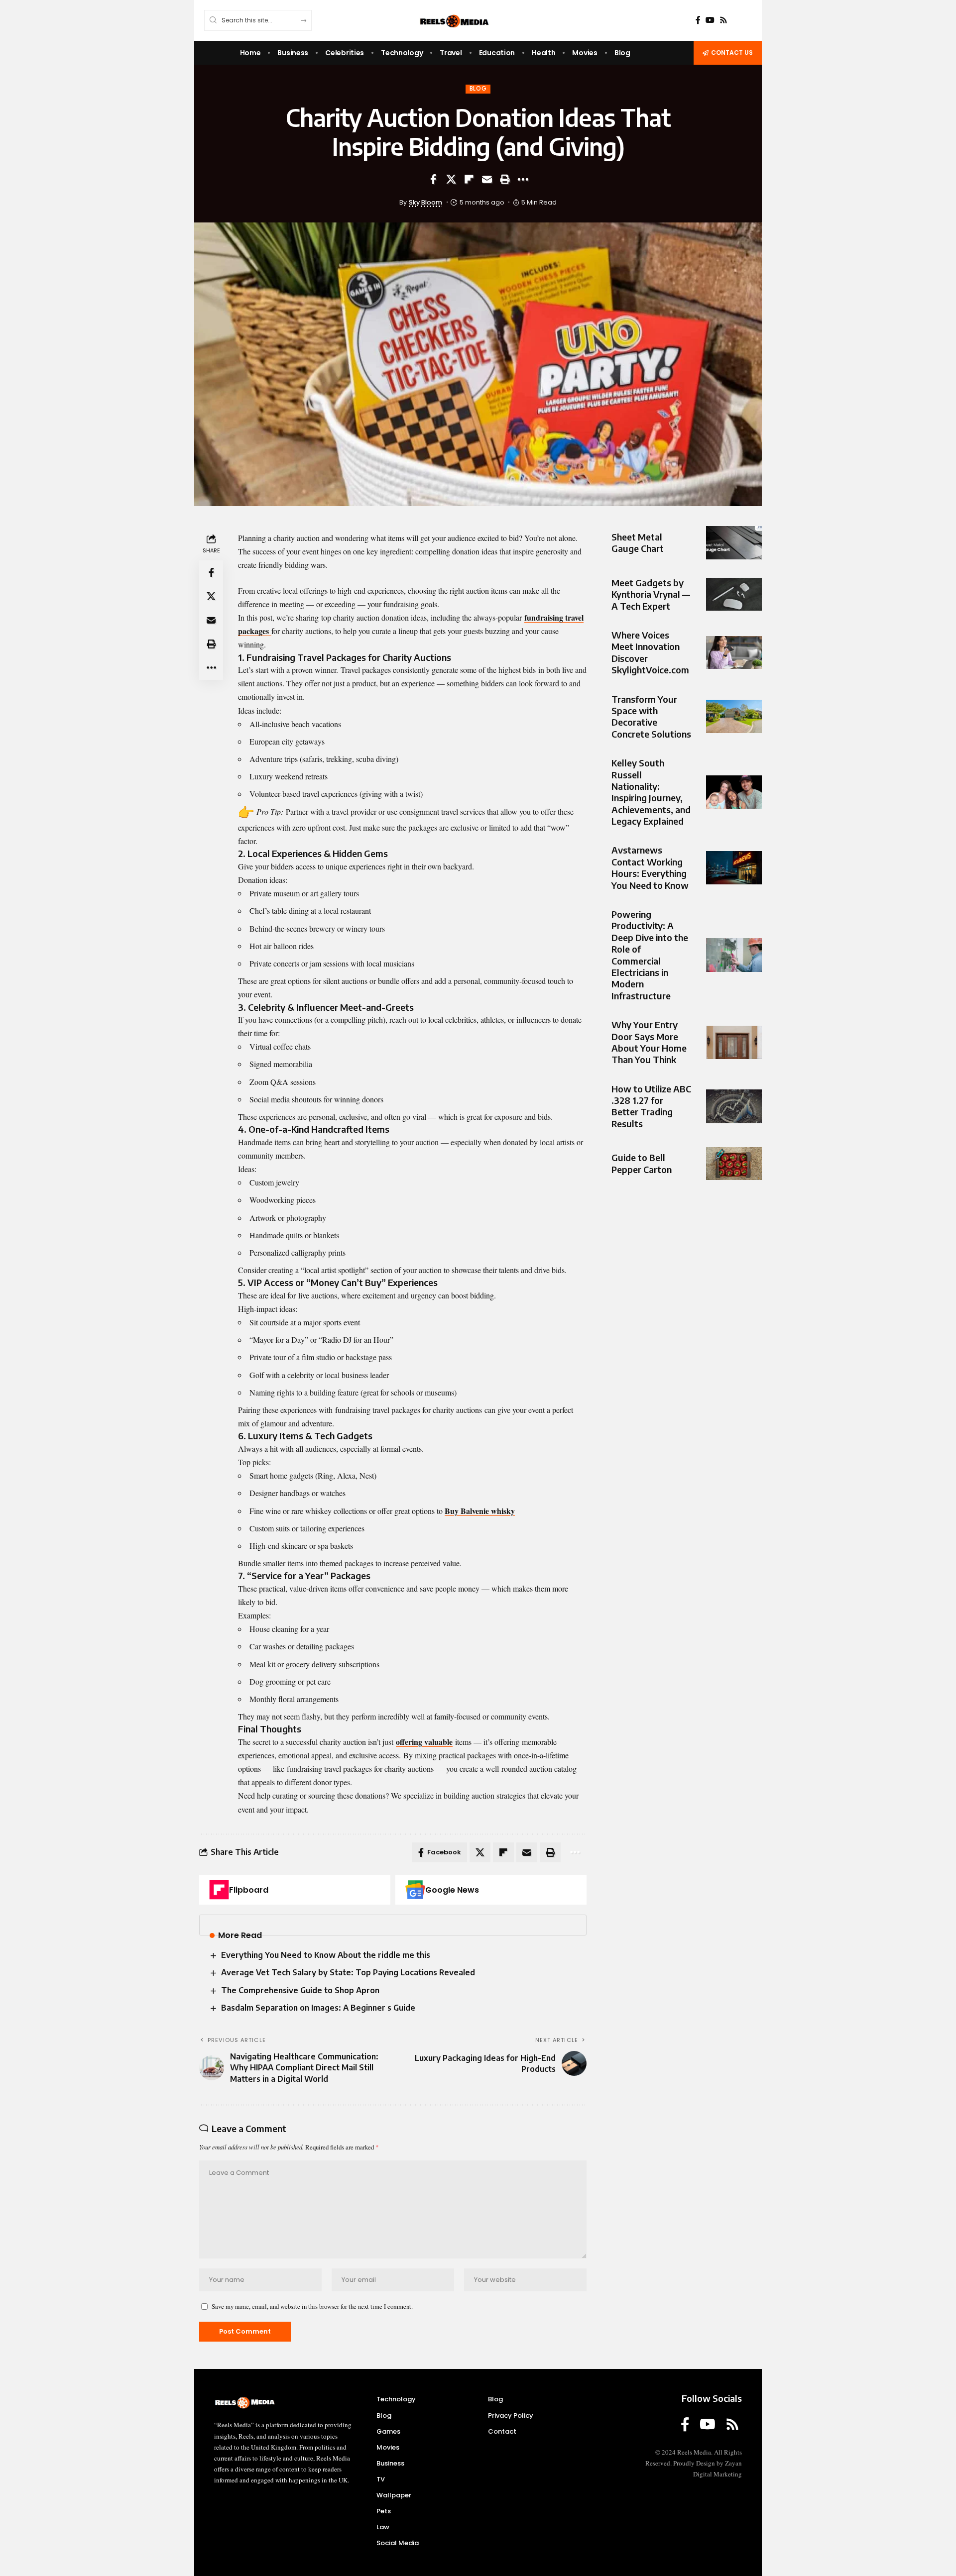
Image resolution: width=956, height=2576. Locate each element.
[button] (505, 179)
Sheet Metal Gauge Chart (638, 542)
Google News (452, 1890)
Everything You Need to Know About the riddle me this (326, 1955)
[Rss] (723, 20)
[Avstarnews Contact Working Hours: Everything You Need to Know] (734, 868)
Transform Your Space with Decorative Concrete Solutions (651, 716)
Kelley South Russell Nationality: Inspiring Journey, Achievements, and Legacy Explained (651, 792)
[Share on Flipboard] (469, 179)
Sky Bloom (425, 202)
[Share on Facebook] (433, 179)
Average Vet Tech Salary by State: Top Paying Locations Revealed (348, 1972)
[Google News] (415, 1890)
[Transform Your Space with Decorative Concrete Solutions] (734, 716)
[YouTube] (710, 20)
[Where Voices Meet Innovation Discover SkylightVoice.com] (734, 653)
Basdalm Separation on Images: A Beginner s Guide (318, 2008)
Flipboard (249, 1890)
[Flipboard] (219, 1890)
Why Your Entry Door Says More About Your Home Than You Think (649, 1042)
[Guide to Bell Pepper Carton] (734, 1164)
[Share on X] (451, 179)
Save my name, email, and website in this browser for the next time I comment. (312, 2306)
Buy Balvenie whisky (480, 1511)
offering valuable (424, 1742)
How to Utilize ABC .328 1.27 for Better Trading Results (651, 1106)
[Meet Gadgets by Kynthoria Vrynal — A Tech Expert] (734, 594)
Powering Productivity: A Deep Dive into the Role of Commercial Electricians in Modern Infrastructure (650, 955)
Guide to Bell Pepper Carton (642, 1164)
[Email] (487, 179)
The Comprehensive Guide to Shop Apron (300, 1990)
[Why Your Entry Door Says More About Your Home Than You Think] (734, 1042)
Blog (478, 89)
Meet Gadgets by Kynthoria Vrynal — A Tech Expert (651, 594)
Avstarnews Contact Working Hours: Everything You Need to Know (650, 868)
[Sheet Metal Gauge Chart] (734, 543)
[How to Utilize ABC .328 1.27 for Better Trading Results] (734, 1106)
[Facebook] (698, 20)
